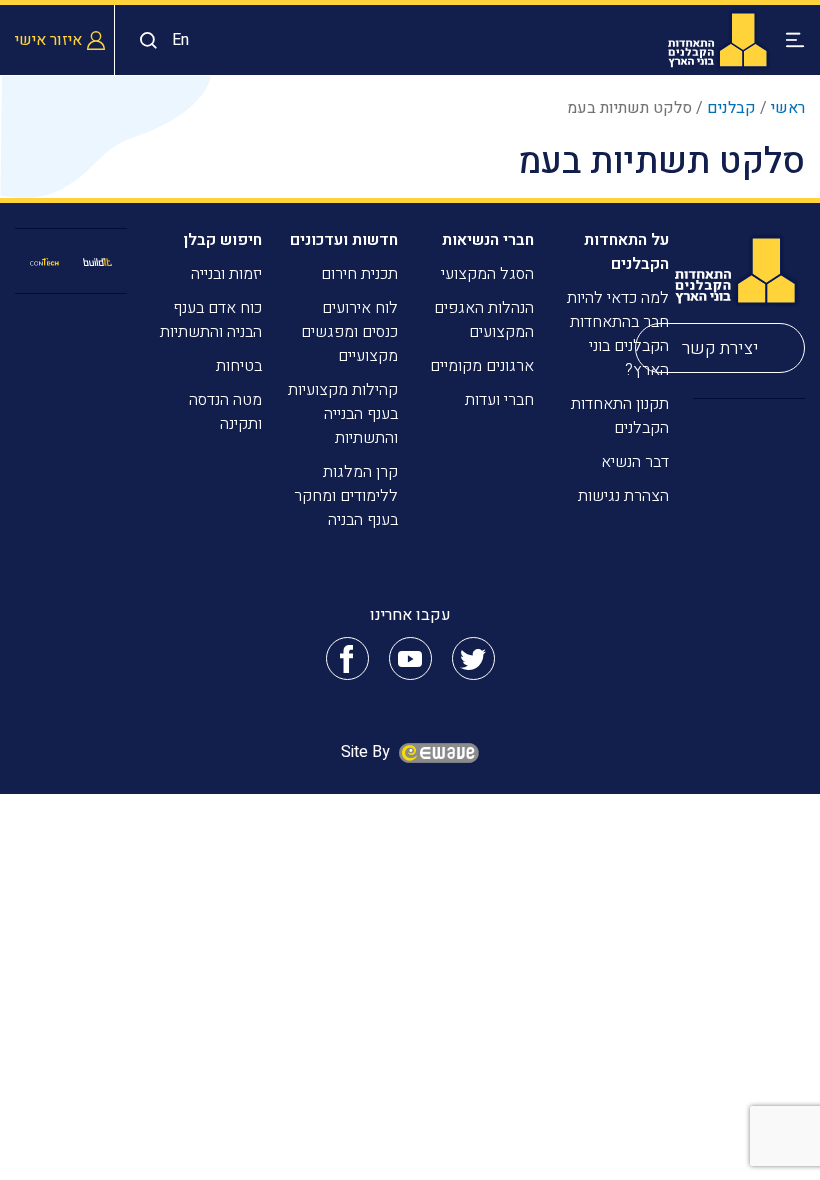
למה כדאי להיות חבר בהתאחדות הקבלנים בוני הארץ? (618, 334)
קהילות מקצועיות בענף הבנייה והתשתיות (343, 414)
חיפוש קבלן (222, 240)
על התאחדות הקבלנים (626, 252)
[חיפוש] (143, 40)
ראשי (788, 108)
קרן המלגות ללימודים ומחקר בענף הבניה (346, 496)
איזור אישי (48, 40)
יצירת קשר (720, 348)
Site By (367, 752)
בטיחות (239, 366)
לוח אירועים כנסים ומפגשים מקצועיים (349, 332)
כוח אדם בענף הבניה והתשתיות (211, 320)
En (180, 40)
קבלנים (731, 108)
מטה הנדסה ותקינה (225, 412)
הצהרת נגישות (623, 496)
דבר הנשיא (635, 462)
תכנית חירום (359, 274)
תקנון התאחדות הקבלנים (620, 416)
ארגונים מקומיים (482, 366)
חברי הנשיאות (488, 240)
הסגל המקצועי (487, 274)
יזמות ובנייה (226, 274)
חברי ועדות (499, 400)
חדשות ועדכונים (344, 240)
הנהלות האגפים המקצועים (484, 320)
